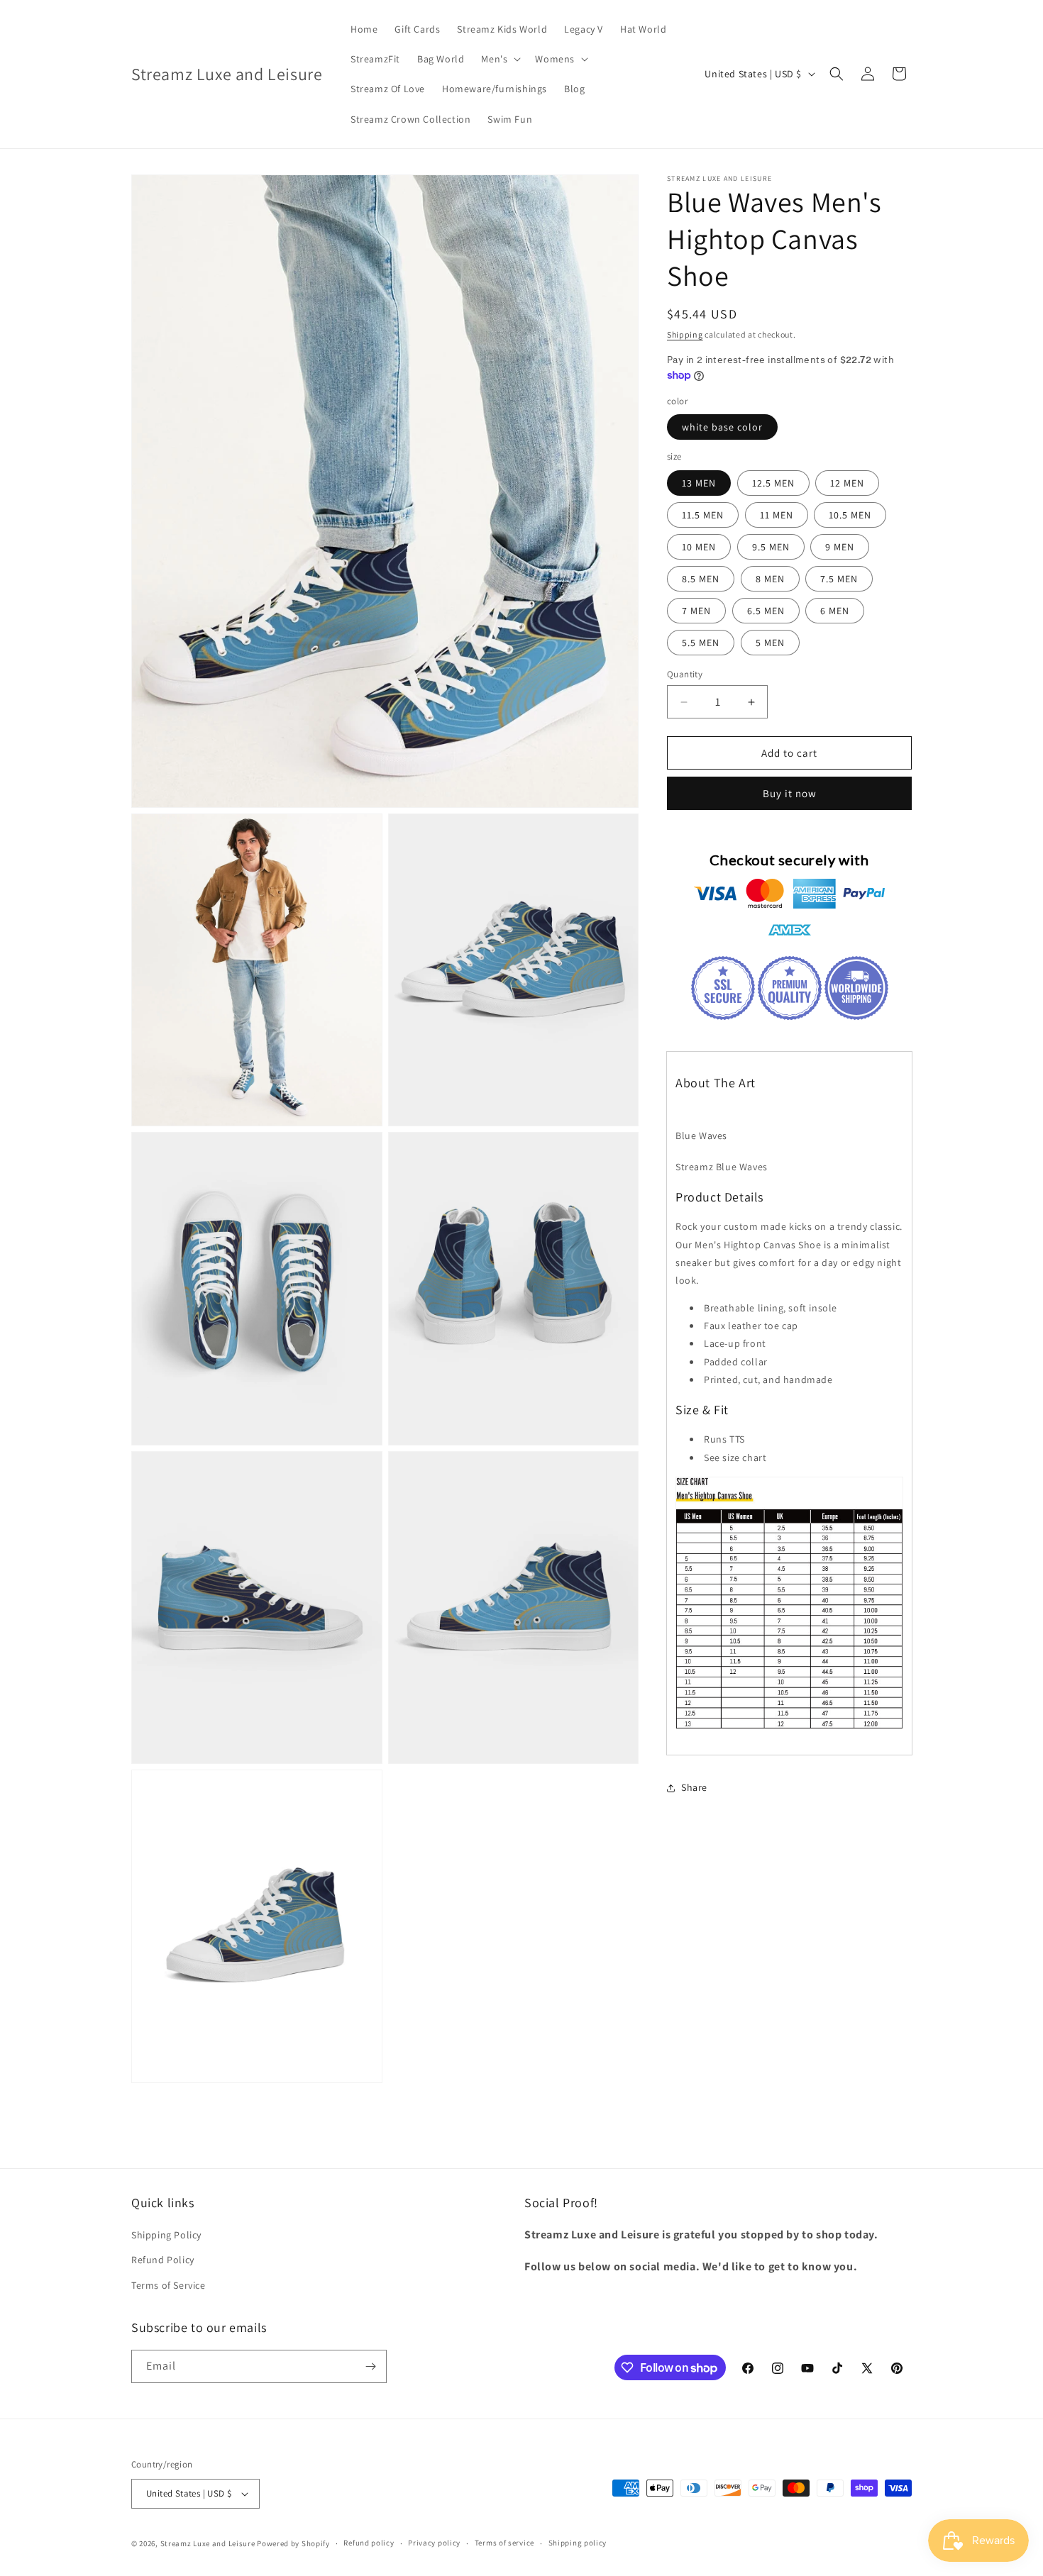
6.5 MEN (766, 611)
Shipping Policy (166, 2235)
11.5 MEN (703, 515)
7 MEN (696, 611)
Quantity (685, 674)
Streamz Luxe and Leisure (208, 2543)
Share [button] (694, 1787)
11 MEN (777, 515)
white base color (722, 427)
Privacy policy (434, 2543)
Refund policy (369, 2543)
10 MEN (699, 547)
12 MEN (847, 483)
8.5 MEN (701, 579)
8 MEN (770, 579)
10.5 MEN (850, 515)
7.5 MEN (839, 579)
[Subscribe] (370, 2366)
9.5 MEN (771, 547)
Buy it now (790, 793)
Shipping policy (578, 2543)
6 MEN (835, 611)
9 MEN (840, 547)
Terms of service (504, 2543)
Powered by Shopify (293, 2543)
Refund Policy (163, 2260)
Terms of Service (169, 2285)
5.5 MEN (701, 643)
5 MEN (770, 643)
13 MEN (699, 483)
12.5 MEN (773, 483)
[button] (500, 59)
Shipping (685, 334)
